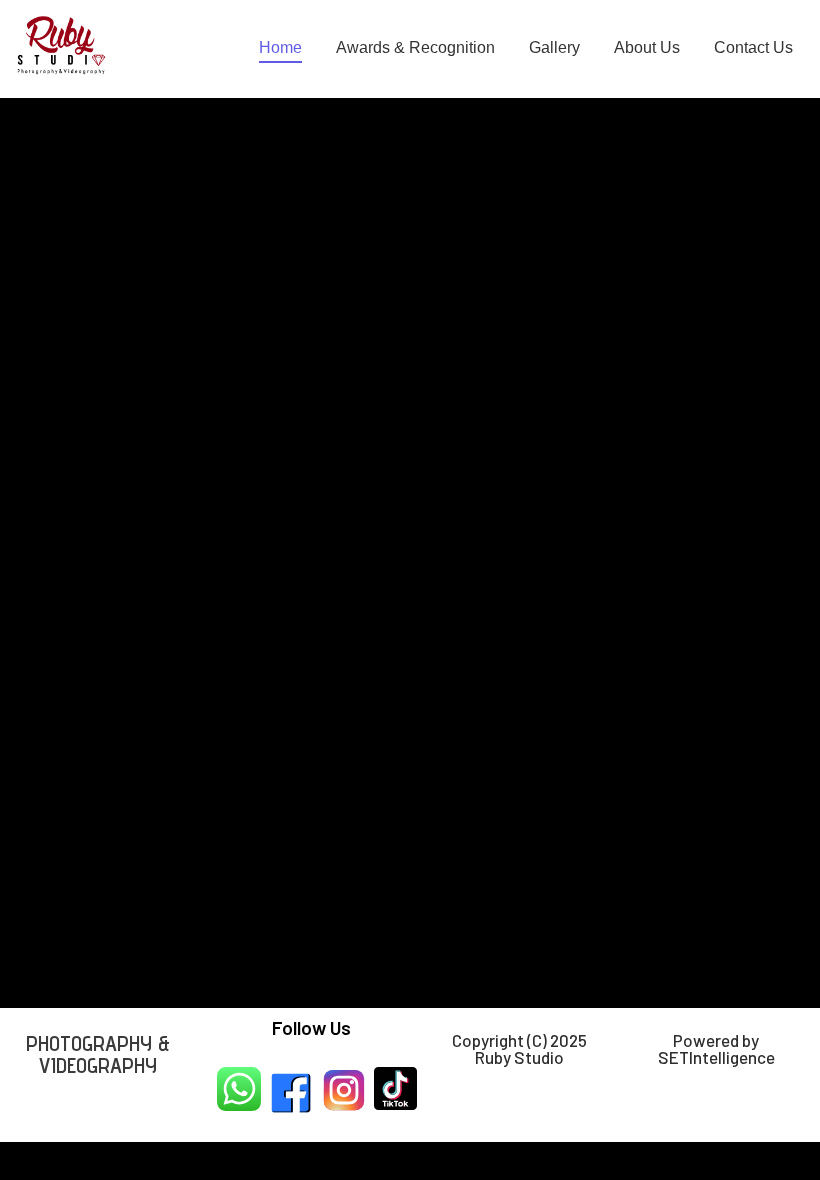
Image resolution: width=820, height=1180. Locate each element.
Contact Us (753, 47)
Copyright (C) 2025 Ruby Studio (519, 1048)
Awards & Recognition (415, 47)
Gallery (554, 47)
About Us (647, 47)
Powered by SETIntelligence (716, 1048)
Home (280, 47)
